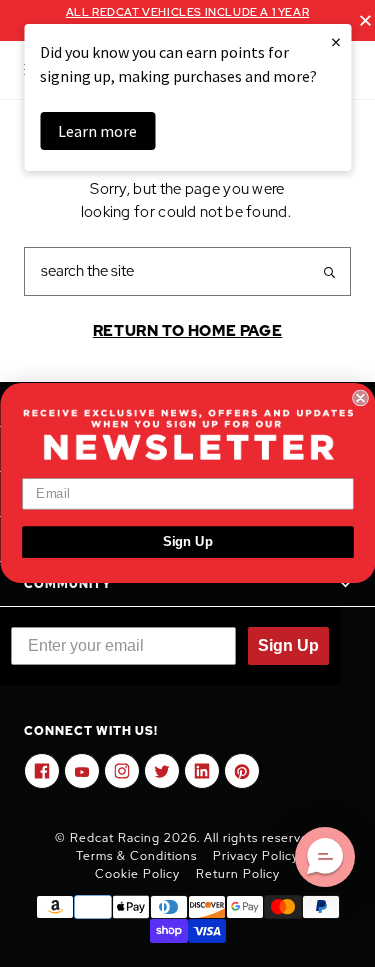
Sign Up (187, 542)
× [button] (336, 41)
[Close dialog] (360, 398)
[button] (325, 857)
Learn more (97, 131)
